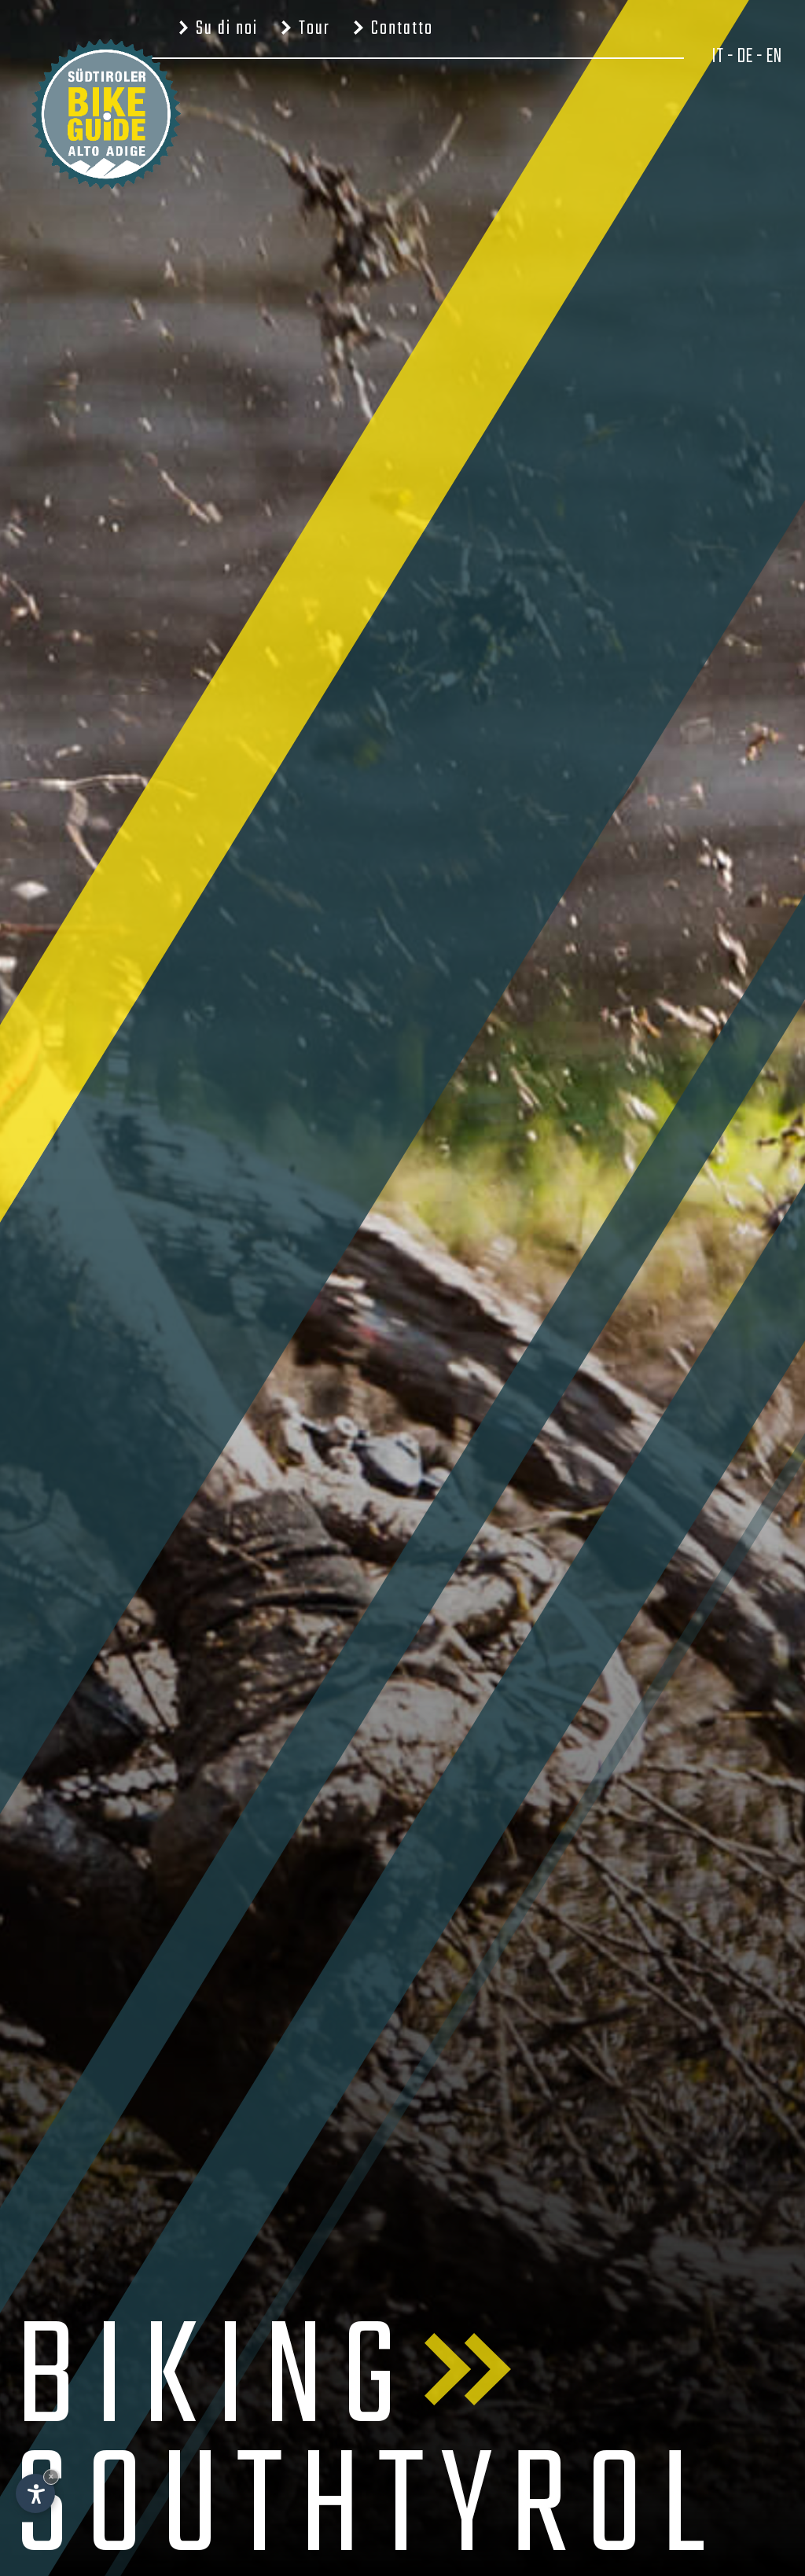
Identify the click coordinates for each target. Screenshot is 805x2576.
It (717, 57)
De (744, 57)
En (774, 57)
